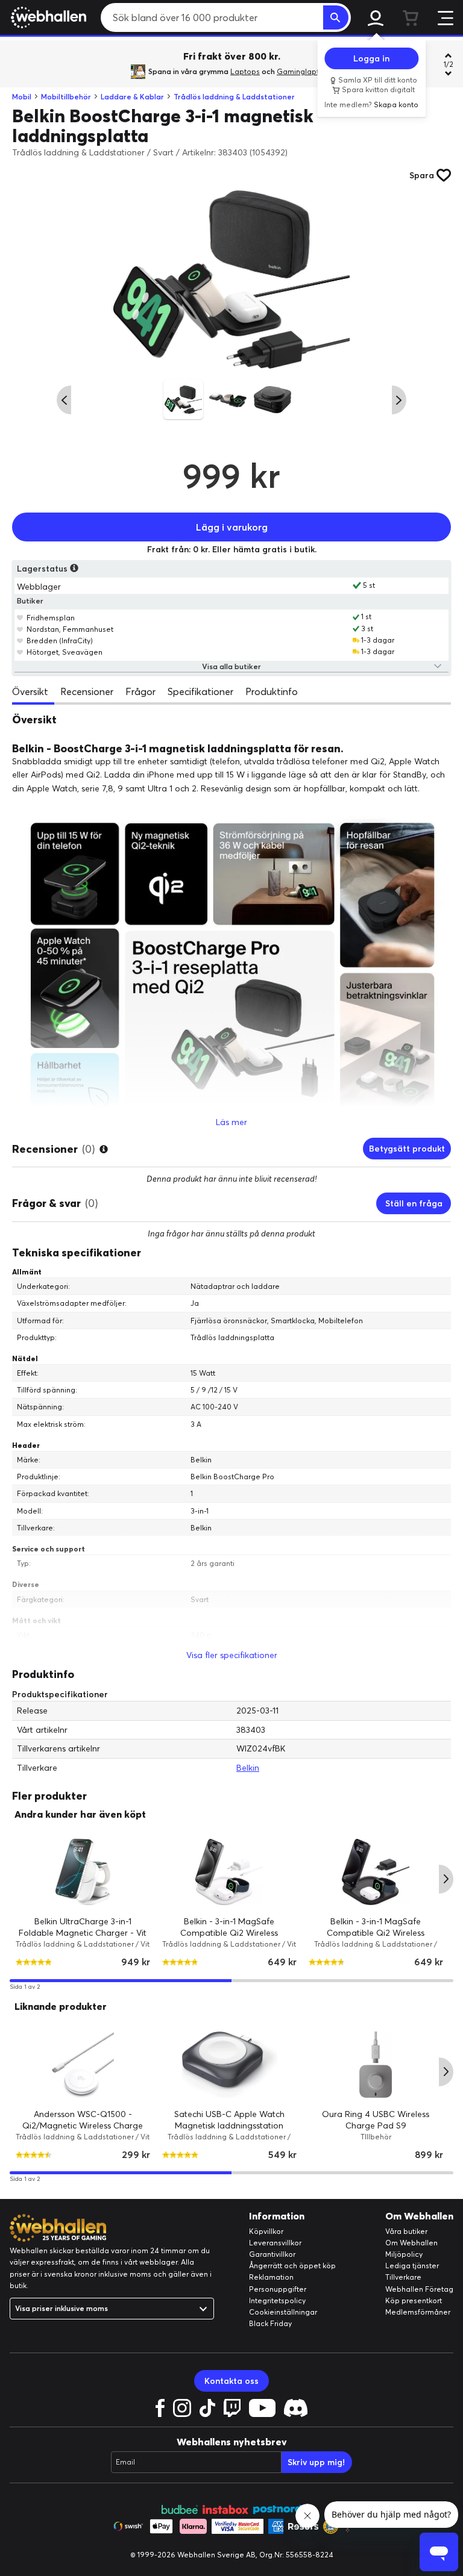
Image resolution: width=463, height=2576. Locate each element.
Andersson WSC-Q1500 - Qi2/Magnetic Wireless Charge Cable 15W (83, 2126)
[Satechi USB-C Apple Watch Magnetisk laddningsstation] (229, 2065)
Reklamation (271, 2277)
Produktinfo (272, 691)
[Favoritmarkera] (20, 617)
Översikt (30, 691)
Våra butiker (406, 2231)
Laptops (245, 71)
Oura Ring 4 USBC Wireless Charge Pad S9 (376, 2120)
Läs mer (231, 1122)
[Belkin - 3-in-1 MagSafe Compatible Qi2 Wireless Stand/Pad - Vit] (229, 1872)
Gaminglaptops (304, 71)
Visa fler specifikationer (232, 1655)
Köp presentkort (414, 2300)
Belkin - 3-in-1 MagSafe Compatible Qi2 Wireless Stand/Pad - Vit (229, 1933)
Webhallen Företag (419, 2289)
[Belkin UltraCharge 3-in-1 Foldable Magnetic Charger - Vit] (83, 1872)
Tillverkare (403, 2277)
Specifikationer (200, 691)
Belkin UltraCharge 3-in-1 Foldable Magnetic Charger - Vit (83, 1927)
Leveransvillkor (275, 2243)
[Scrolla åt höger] (399, 400)
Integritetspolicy (277, 2300)
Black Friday (270, 2323)
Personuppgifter (278, 2289)
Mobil (22, 97)
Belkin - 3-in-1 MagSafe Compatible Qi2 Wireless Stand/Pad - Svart (376, 1933)
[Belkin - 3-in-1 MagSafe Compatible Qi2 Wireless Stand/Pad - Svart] (376, 1872)
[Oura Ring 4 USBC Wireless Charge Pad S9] (376, 2065)
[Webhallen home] (47, 17)
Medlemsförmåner (418, 2312)
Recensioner (87, 691)
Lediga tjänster (412, 2266)
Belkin (248, 1768)
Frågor (140, 691)
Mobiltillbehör (66, 97)
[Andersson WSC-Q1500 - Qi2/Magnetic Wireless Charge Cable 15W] (83, 2065)
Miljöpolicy (404, 2254)
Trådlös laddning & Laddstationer (234, 97)
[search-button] (336, 17)
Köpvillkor (266, 2231)
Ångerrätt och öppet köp (292, 2266)
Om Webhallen (411, 2243)
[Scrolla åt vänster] (64, 400)
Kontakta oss (231, 2381)
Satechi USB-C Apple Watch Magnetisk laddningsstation (229, 2120)
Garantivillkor (272, 2254)
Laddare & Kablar (132, 97)
